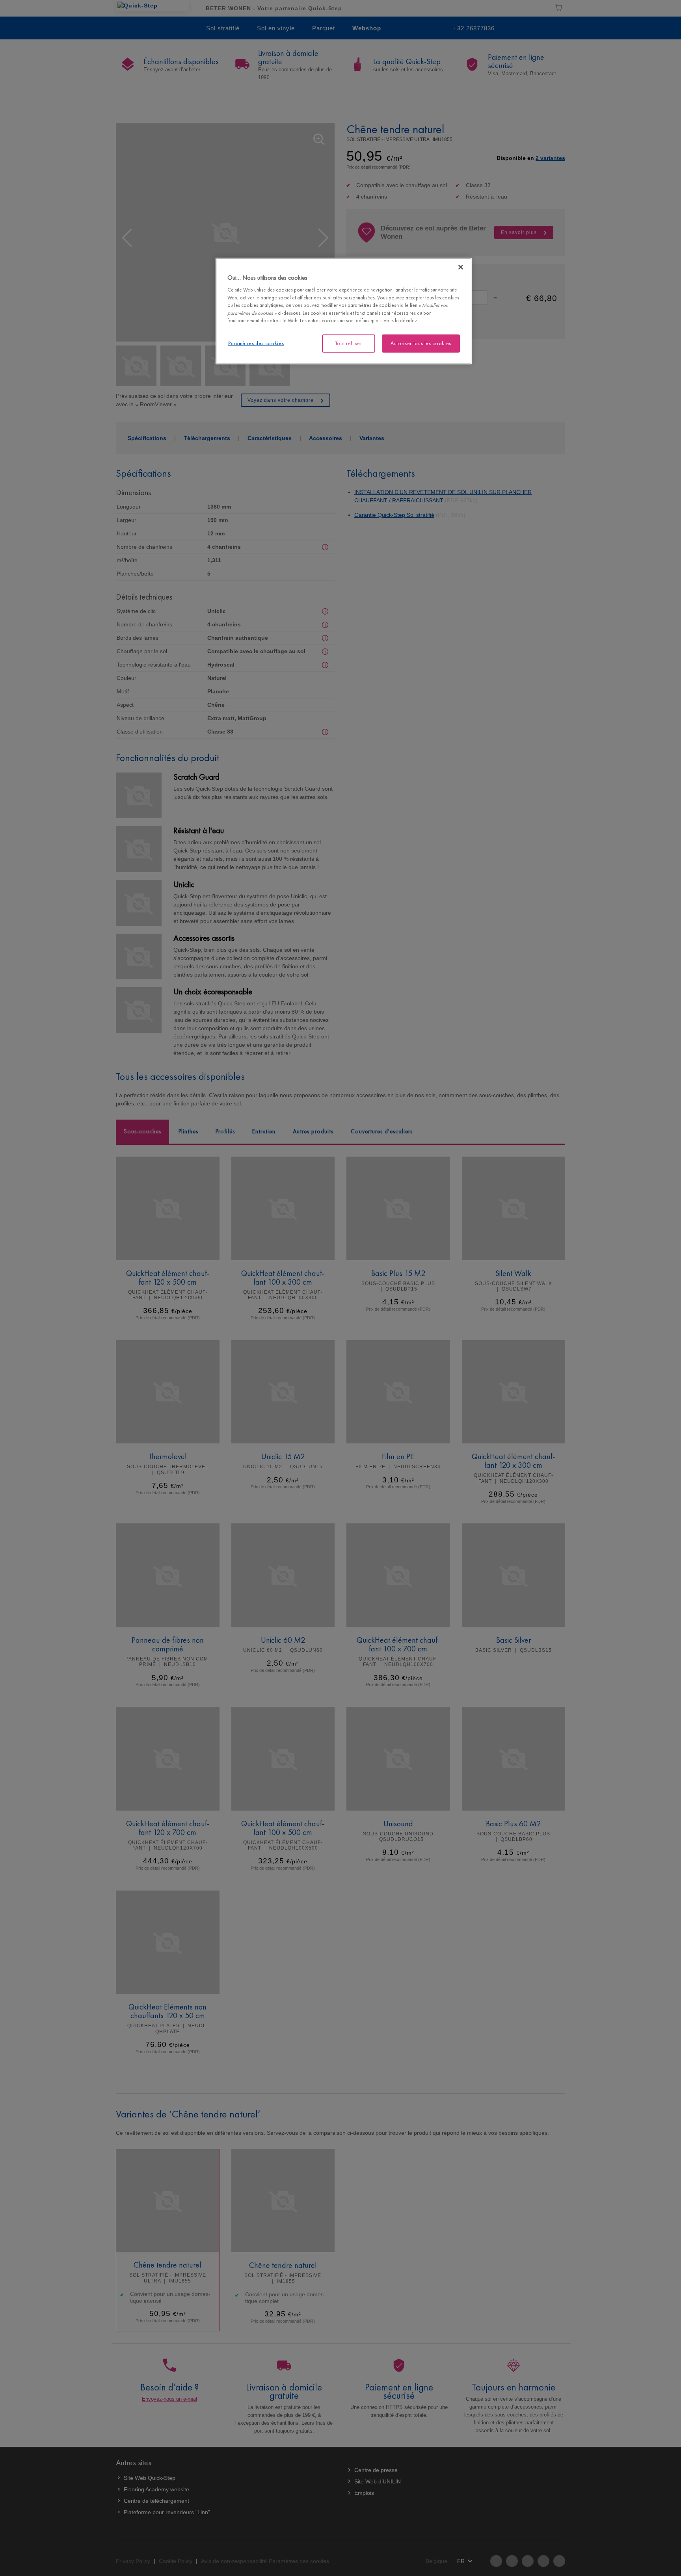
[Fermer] (461, 267)
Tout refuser (349, 343)
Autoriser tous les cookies (421, 343)
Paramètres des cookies (256, 343)
